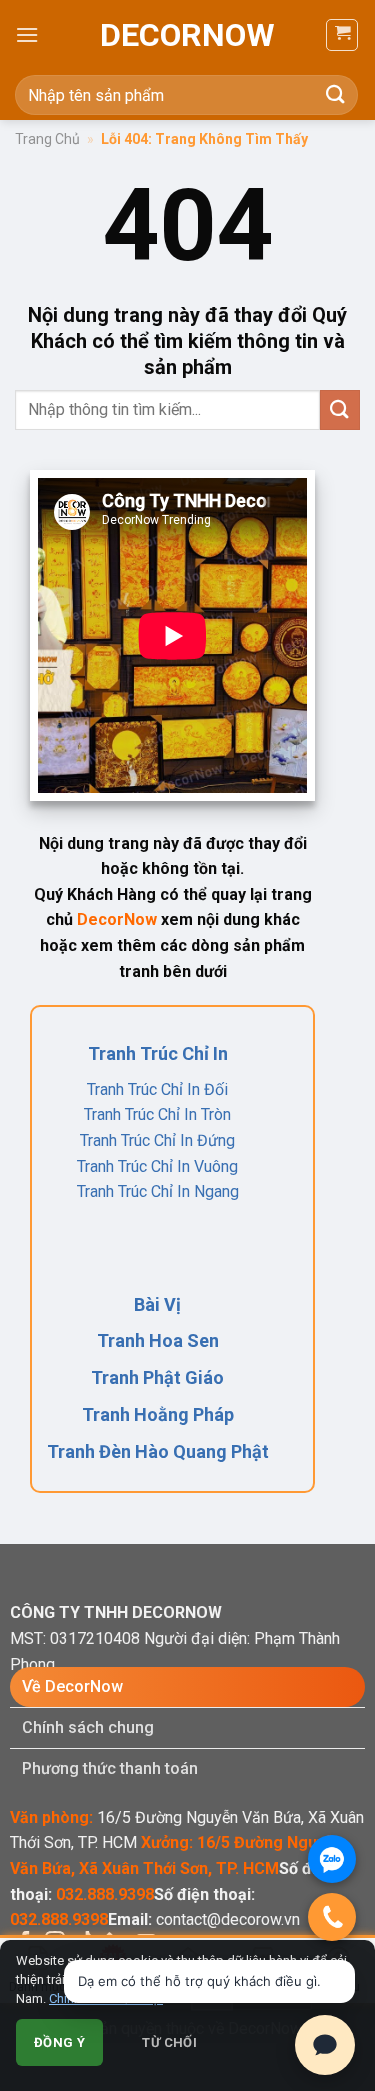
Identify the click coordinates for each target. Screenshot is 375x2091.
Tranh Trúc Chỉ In (158, 1053)
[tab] (187, 1687)
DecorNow (187, 35)
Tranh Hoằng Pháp (158, 1414)
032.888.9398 (105, 1894)
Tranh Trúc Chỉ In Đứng (157, 1140)
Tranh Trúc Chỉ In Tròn (157, 1114)
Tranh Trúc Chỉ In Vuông (157, 1166)
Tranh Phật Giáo (157, 1377)
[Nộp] (340, 409)
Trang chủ (47, 139)
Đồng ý (59, 2042)
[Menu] (27, 34)
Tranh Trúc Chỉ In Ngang (158, 1191)
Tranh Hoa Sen (158, 1340)
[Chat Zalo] (332, 1859)
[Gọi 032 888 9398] (332, 1917)
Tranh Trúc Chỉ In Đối (157, 1089)
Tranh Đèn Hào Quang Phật (158, 1451)
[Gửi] (336, 94)
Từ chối (169, 2042)
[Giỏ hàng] (342, 35)
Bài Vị (157, 1304)
